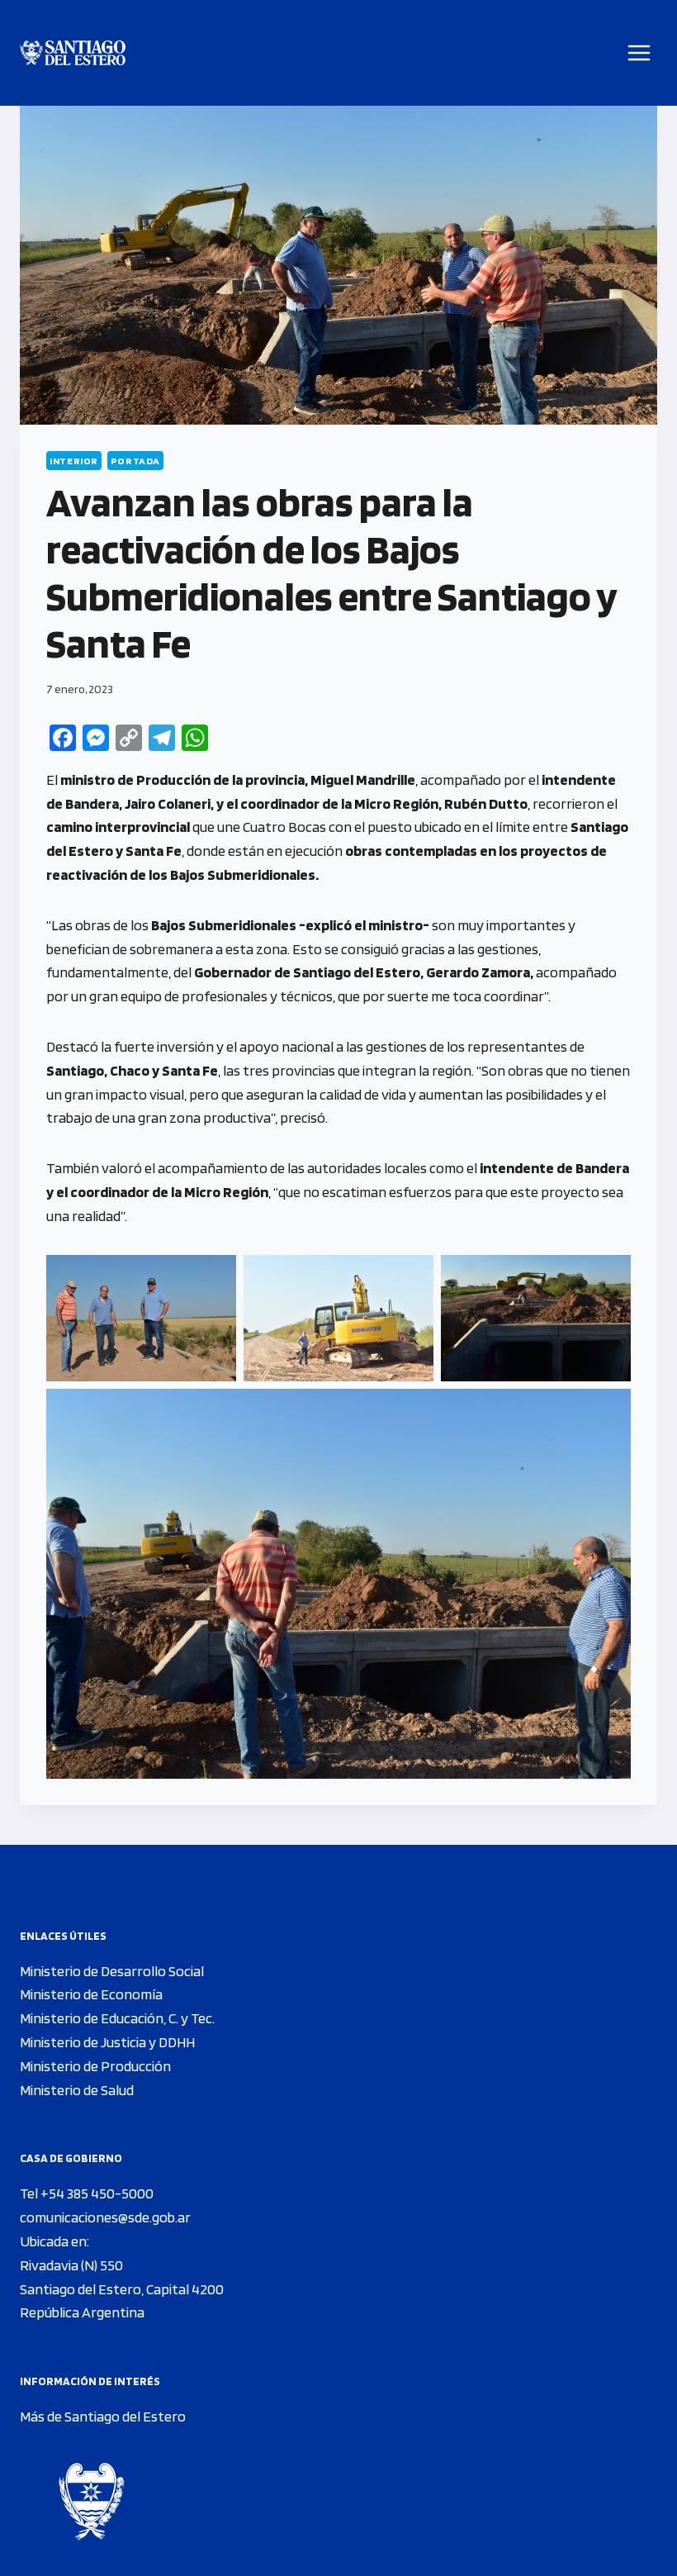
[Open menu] (639, 52)
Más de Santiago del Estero (103, 2416)
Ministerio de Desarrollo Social (112, 1971)
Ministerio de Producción (95, 2066)
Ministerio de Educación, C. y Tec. (117, 2018)
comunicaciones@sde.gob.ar (105, 2217)
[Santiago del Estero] (73, 53)
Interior (74, 461)
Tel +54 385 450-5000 (87, 2193)
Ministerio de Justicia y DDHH (107, 2042)
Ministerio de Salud (77, 2090)
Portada (135, 461)
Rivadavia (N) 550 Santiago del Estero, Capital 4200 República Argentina (122, 2289)
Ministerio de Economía (91, 1994)
